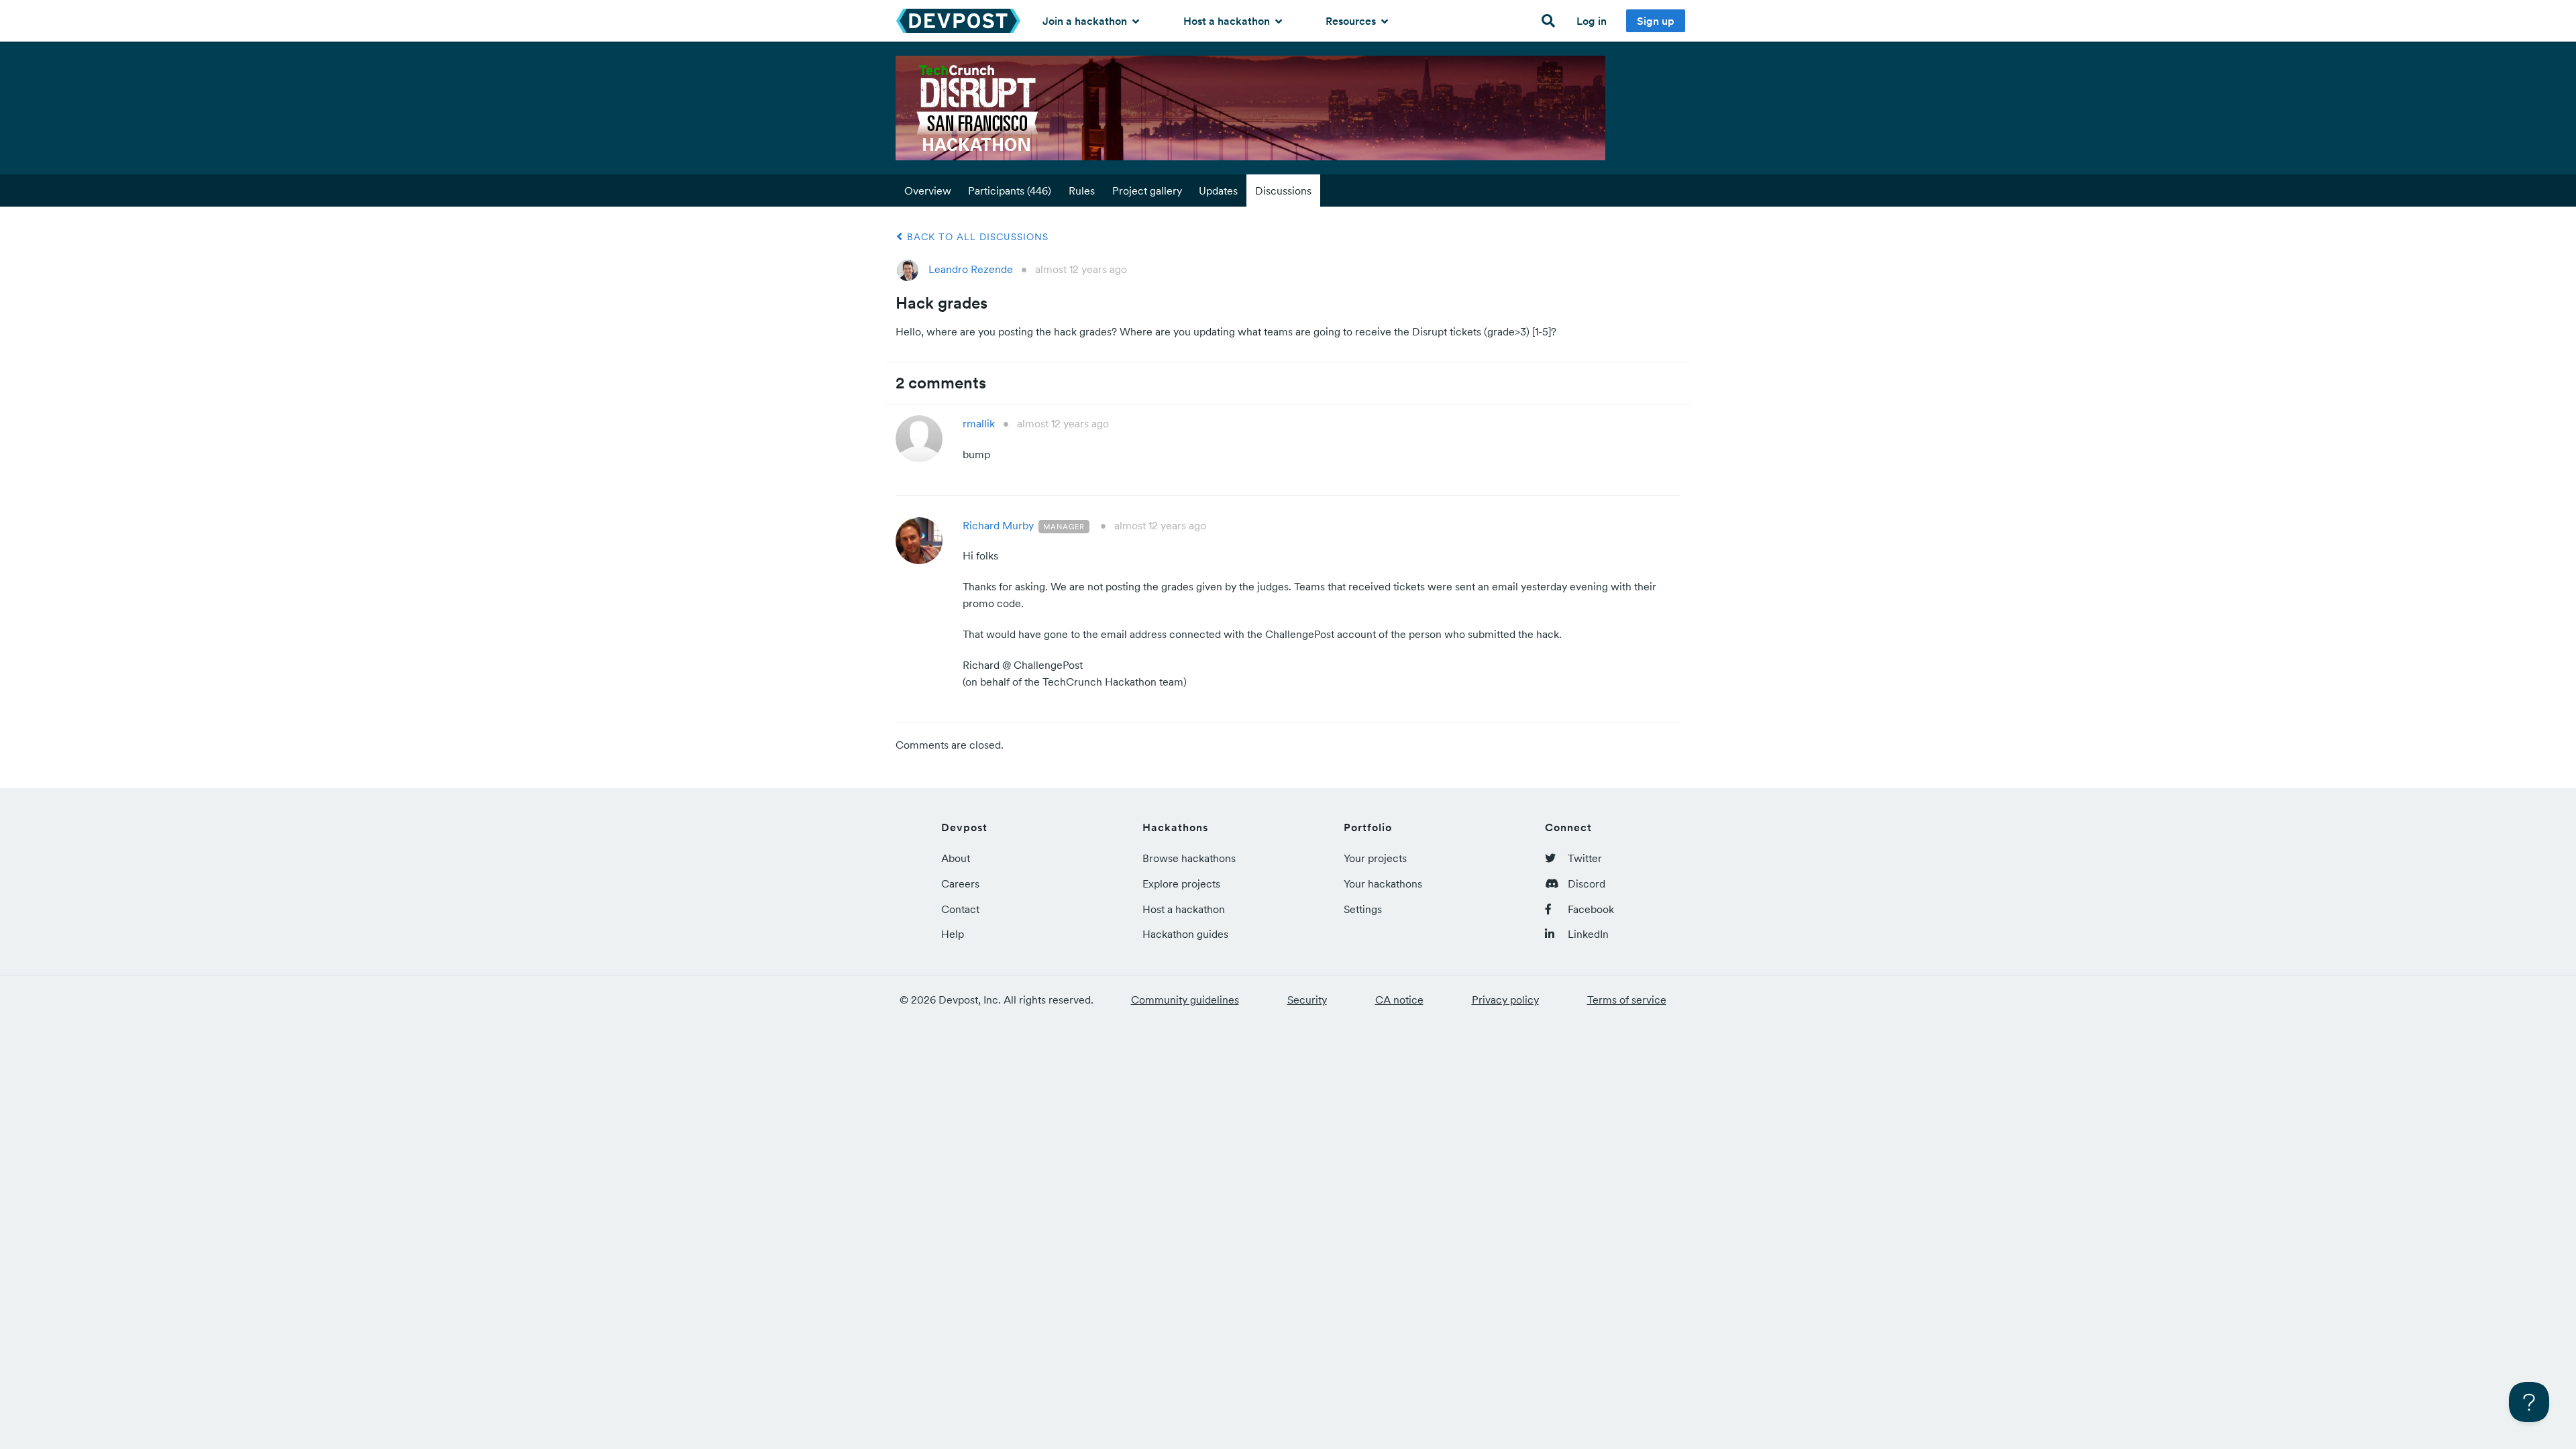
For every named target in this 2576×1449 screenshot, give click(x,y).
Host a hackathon (1228, 21)
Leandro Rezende (971, 269)
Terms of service (1627, 1000)
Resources (1352, 21)
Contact (960, 909)
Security (1307, 1000)
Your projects (1375, 858)
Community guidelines (1185, 1000)
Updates (1218, 191)
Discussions (1283, 191)
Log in (1592, 21)
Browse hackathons (1189, 858)
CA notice (1399, 1000)
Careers (960, 883)
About (956, 858)
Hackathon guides (1185, 934)
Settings (1363, 909)
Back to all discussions (976, 237)
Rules (1082, 191)
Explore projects (1181, 883)
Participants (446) (1010, 191)
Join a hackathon (1086, 21)
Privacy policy (1505, 1000)
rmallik (979, 423)
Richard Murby (998, 525)
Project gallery (1147, 191)
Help (953, 934)
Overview (928, 191)
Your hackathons (1383, 883)
